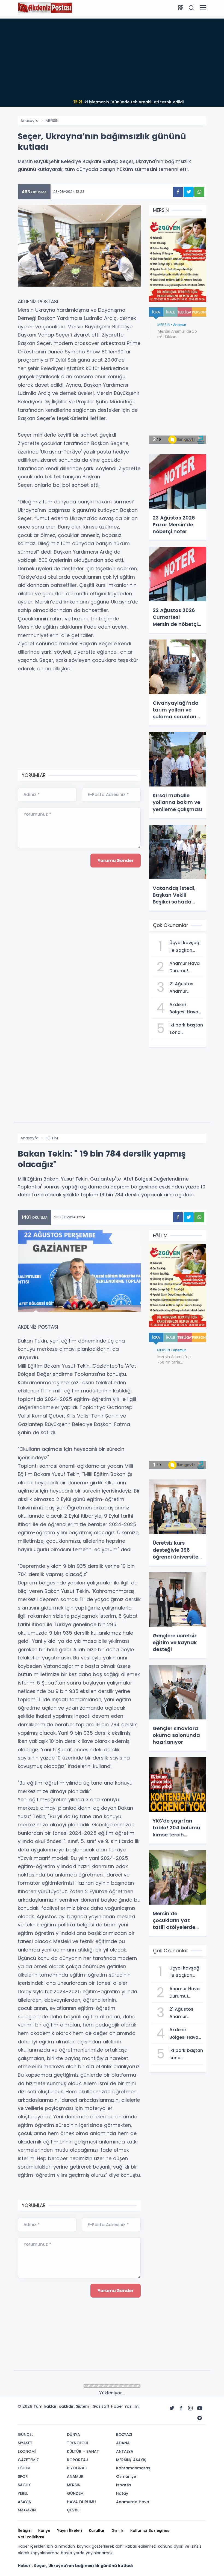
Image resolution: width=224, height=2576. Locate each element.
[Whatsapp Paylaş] (199, 192)
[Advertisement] (112, 57)
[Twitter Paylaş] (189, 192)
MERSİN (52, 121)
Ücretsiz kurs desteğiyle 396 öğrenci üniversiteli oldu (128, 102)
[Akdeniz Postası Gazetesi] (45, 8)
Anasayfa (30, 121)
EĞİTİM (52, 1138)
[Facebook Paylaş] (178, 192)
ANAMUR (53, 2386)
